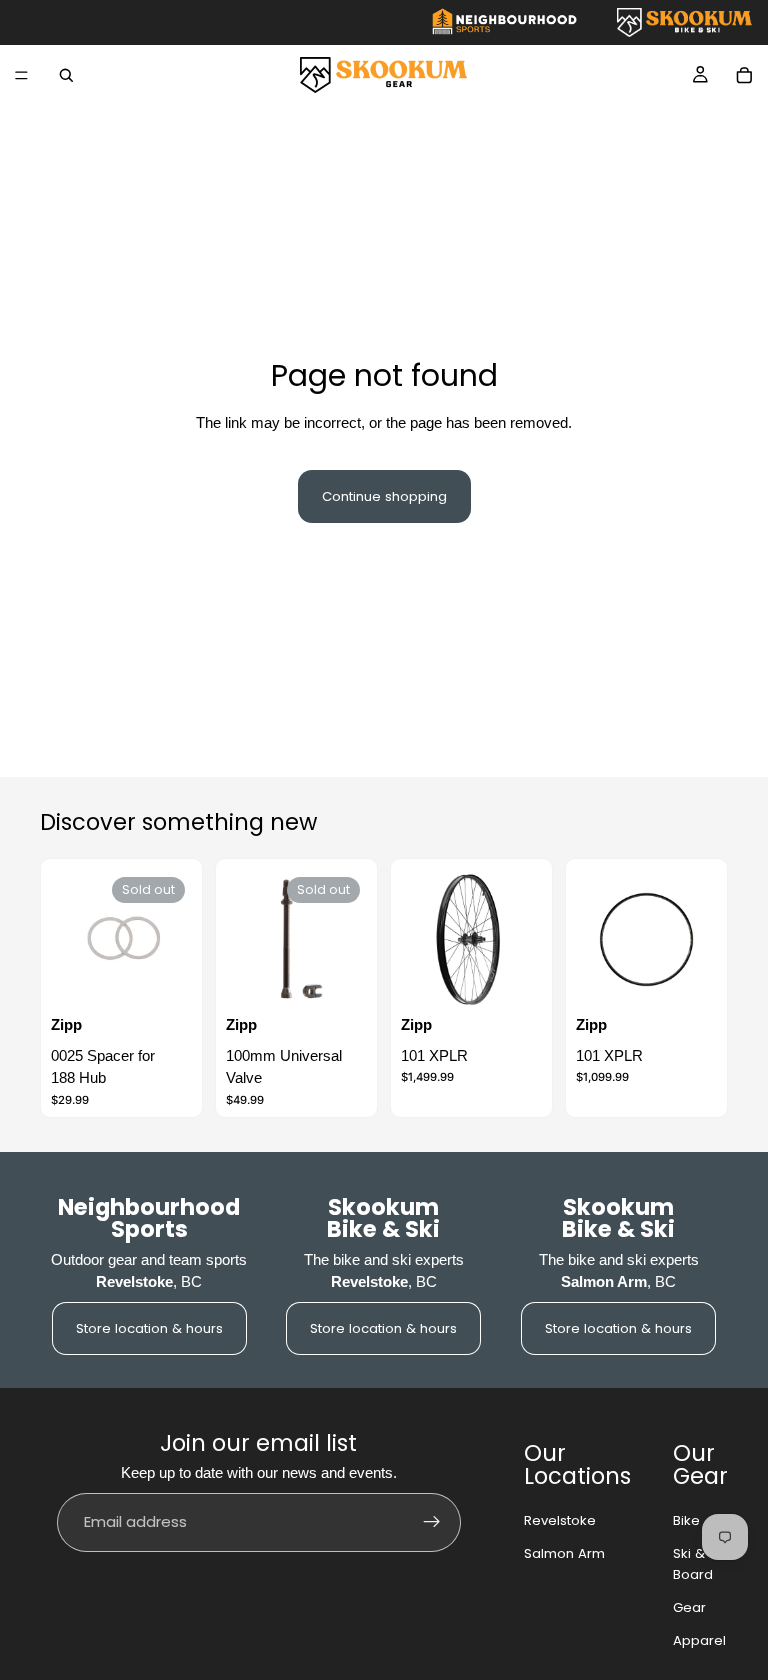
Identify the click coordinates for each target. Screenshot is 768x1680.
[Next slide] (520, 940)
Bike (686, 1520)
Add (704, 980)
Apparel (699, 1640)
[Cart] (744, 75)
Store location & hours (149, 1328)
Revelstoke (560, 1520)
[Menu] (21, 75)
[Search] (66, 75)
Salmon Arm (564, 1553)
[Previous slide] (423, 940)
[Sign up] (432, 1522)
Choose (529, 980)
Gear (689, 1607)
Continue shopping (384, 496)
